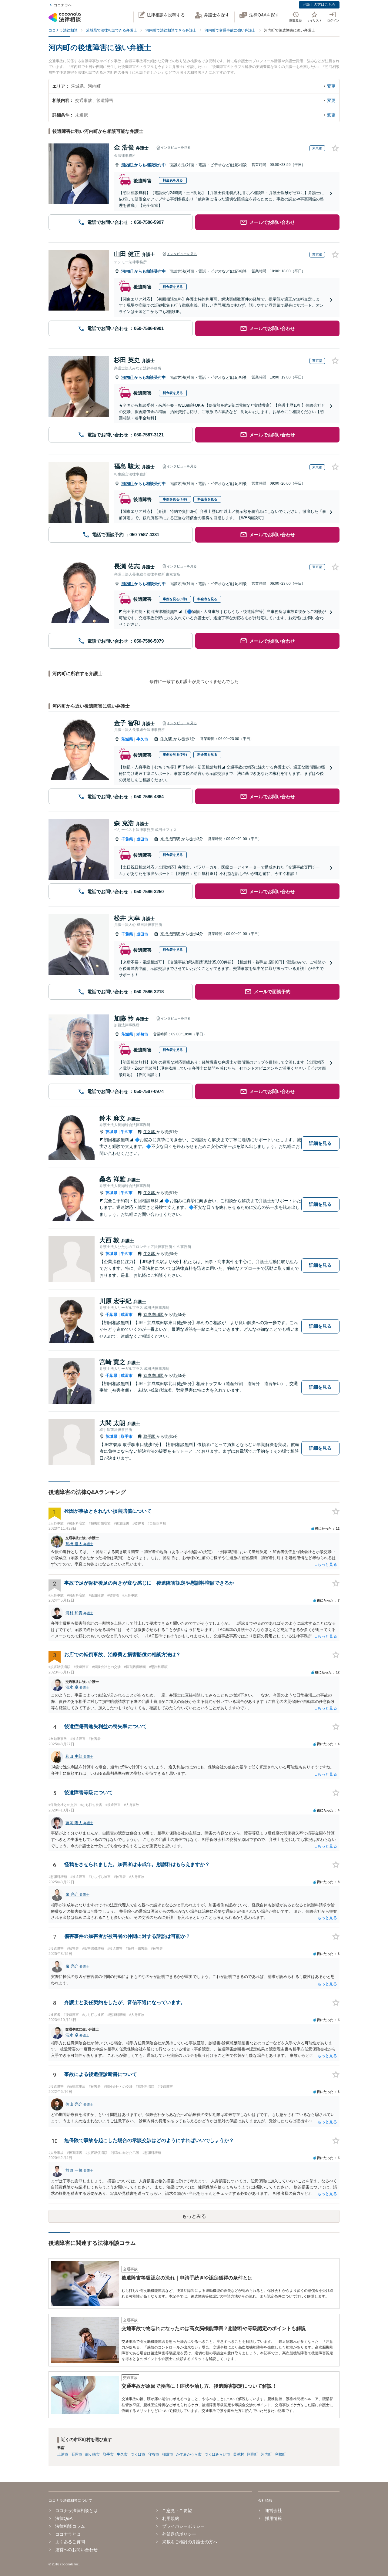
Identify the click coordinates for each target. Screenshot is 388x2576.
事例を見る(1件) (175, 499)
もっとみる (194, 2216)
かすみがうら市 (189, 2454)
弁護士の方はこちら (319, 5)
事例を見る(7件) (175, 755)
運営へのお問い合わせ (76, 2550)
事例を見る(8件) (175, 599)
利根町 (280, 2454)
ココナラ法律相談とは (76, 2510)
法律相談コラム (70, 2526)
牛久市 (142, 739)
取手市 (127, 1436)
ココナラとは (68, 2534)
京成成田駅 (171, 839)
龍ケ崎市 (92, 2454)
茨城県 (127, 739)
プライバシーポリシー (183, 2526)
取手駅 (150, 1436)
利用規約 (171, 2518)
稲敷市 (142, 1034)
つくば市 (138, 2454)
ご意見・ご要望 (177, 2510)
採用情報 (273, 2518)
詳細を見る (320, 1143)
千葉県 (127, 839)
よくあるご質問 (70, 2542)
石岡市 (77, 2454)
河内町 (128, 165)
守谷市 (154, 2454)
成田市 (142, 839)
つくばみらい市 (217, 2454)
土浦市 (63, 2454)
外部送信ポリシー (179, 2534)
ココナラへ (63, 5)
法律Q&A (64, 2518)
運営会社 (273, 2510)
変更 (331, 86)
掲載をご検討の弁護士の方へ (190, 2542)
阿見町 (253, 2454)
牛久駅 (167, 739)
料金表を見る (173, 180)
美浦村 (239, 2454)
